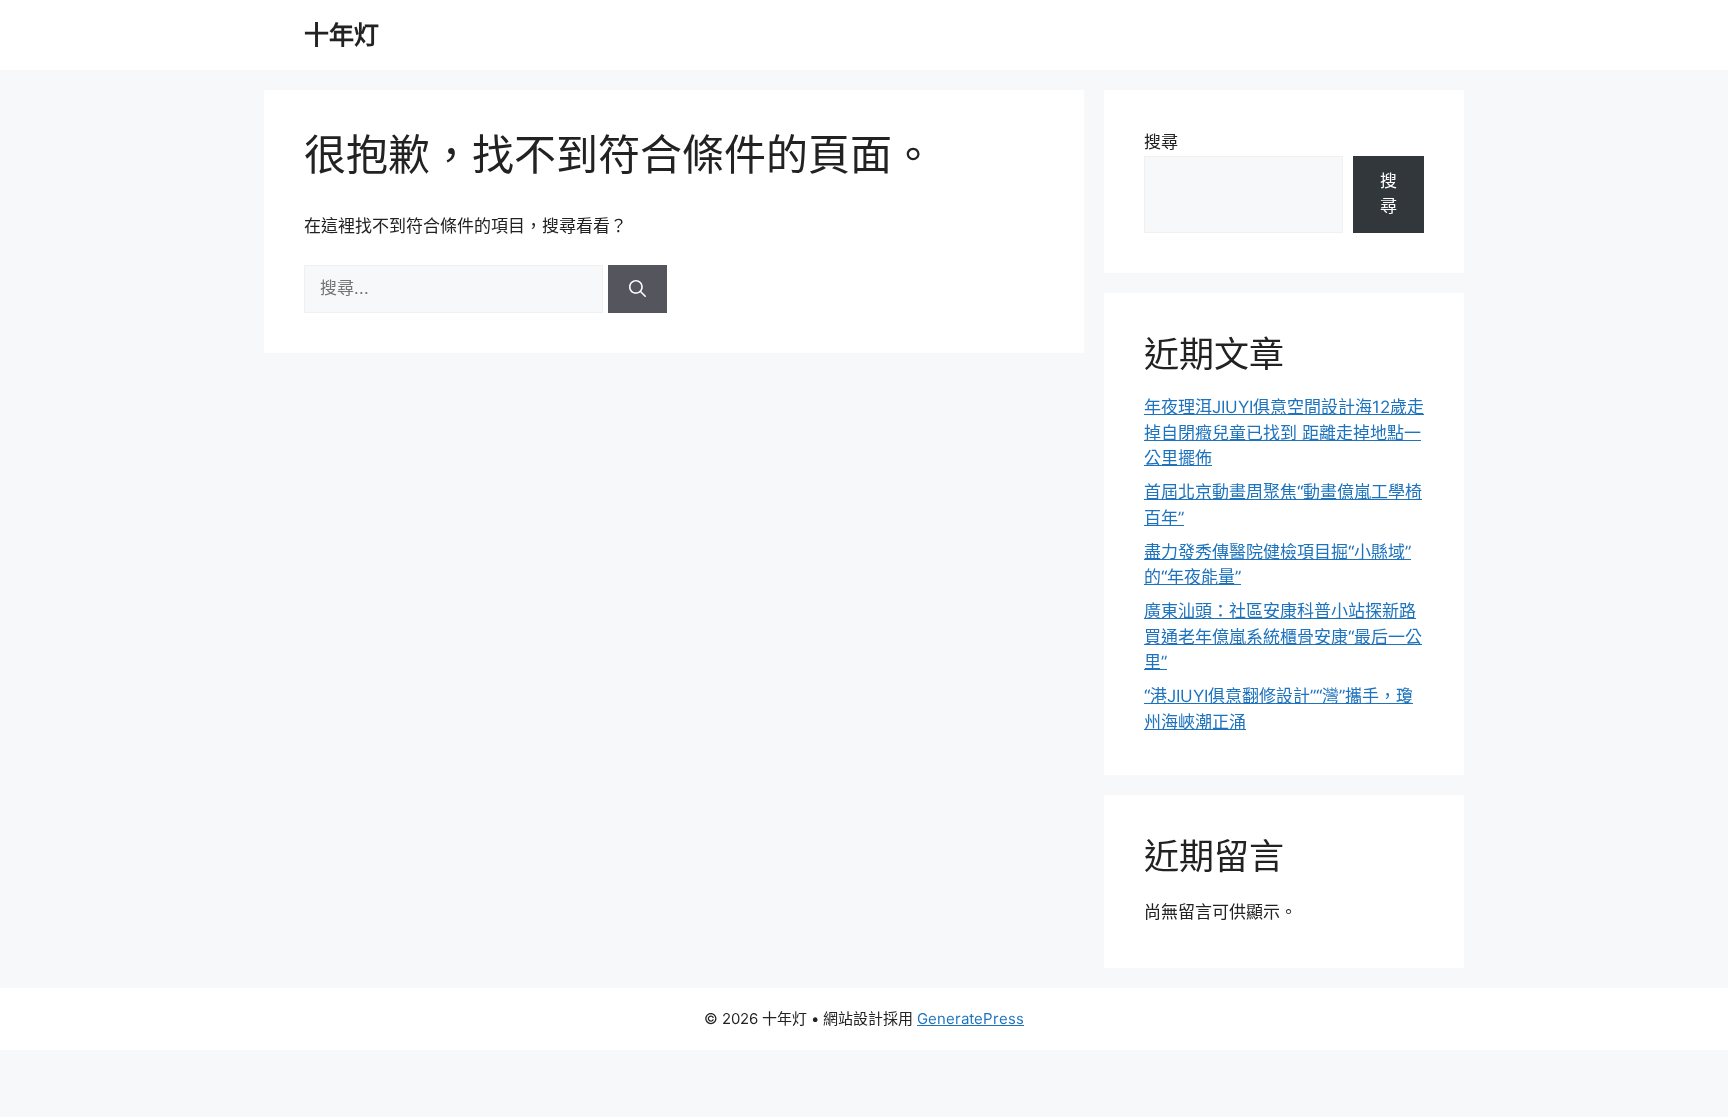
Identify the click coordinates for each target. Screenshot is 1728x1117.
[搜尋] (637, 289)
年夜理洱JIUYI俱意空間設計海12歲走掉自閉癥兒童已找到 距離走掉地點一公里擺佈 (1284, 432)
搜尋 (1161, 142)
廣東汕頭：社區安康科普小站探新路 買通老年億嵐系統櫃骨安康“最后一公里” (1283, 636)
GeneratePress (970, 1018)
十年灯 (341, 35)
